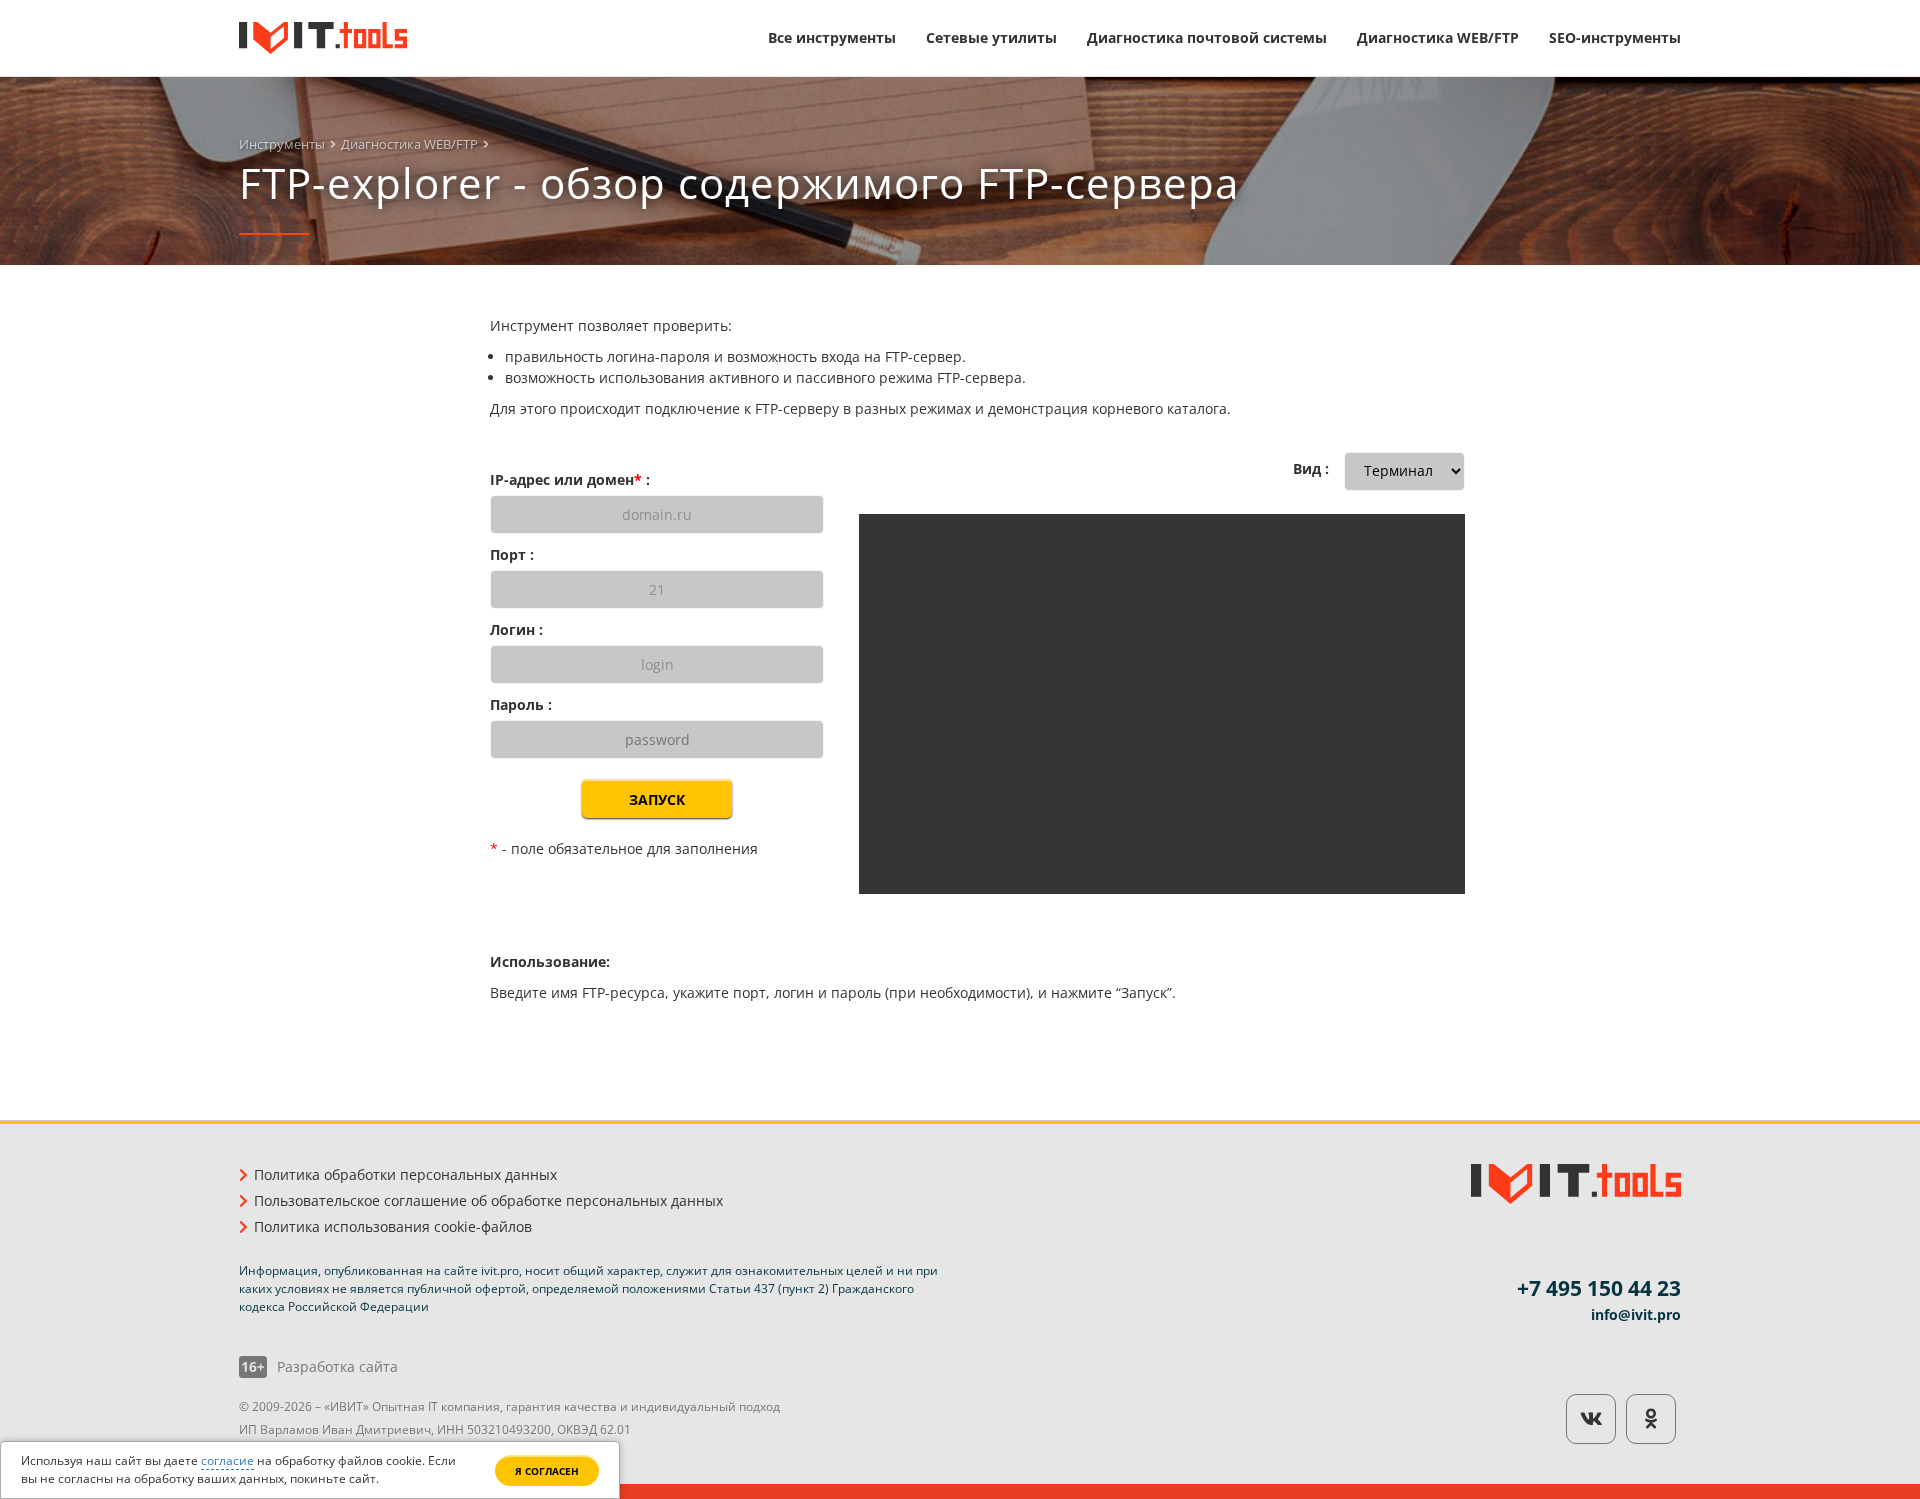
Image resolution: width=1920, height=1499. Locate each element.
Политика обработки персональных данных (405, 1174)
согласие (227, 1460)
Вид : (1311, 468)
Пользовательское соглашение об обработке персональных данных (488, 1200)
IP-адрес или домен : (570, 479)
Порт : (512, 554)
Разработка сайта (337, 1367)
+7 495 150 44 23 (1599, 1288)
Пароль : (521, 704)
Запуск (657, 799)
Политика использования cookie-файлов (393, 1226)
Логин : (516, 629)
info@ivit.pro (1636, 1314)
